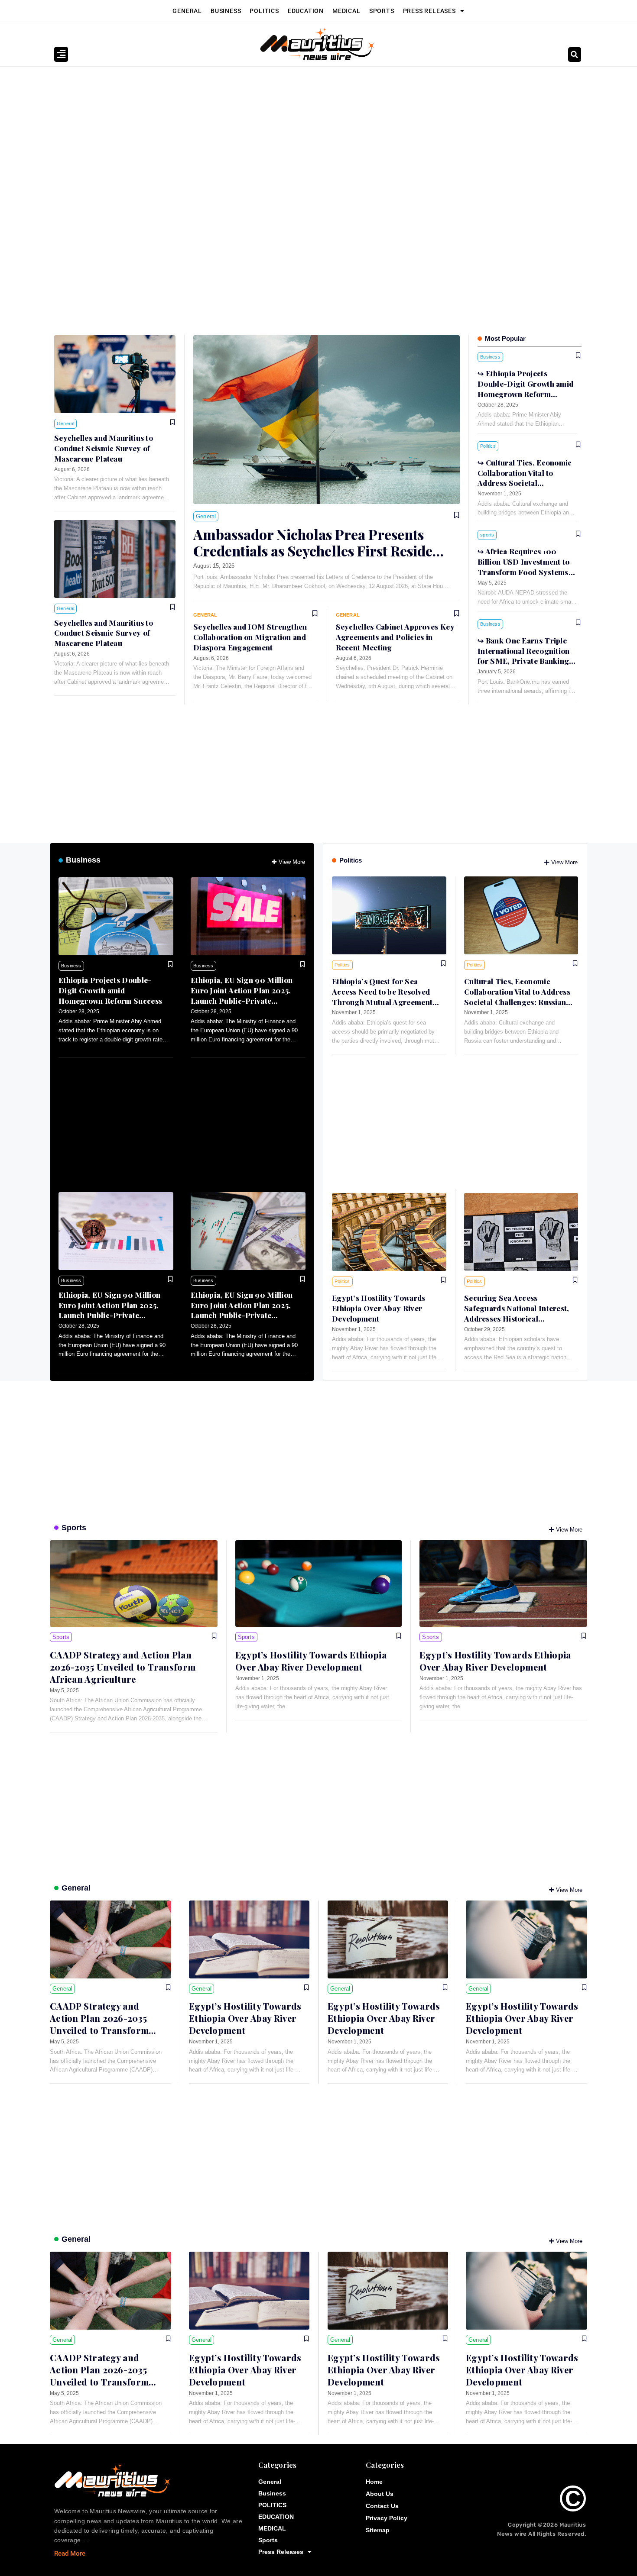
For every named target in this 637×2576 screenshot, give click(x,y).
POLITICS (264, 11)
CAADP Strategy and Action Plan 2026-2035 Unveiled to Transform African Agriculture (123, 1667)
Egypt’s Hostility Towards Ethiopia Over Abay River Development (379, 1308)
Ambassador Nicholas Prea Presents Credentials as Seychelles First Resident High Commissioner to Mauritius (320, 551)
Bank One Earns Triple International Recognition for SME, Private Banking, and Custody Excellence (525, 656)
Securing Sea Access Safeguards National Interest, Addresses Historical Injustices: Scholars (517, 1313)
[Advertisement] (314, 132)
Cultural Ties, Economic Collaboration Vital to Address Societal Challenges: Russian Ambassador (525, 483)
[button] (575, 55)
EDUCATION (306, 11)
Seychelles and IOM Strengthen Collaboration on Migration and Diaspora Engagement (250, 637)
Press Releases (429, 11)
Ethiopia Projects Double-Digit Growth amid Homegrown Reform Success (110, 990)
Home (374, 2482)
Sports (382, 11)
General (187, 11)
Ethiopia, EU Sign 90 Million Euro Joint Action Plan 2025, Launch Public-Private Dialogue (242, 995)
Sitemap (378, 2530)
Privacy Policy (387, 2518)
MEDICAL (346, 11)
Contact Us (382, 2506)
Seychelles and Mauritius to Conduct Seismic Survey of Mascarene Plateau (104, 448)
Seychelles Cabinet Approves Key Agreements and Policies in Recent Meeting (395, 637)
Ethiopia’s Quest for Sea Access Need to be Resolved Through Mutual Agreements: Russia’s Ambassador (385, 997)
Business (226, 11)
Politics (351, 860)
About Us (380, 2494)
